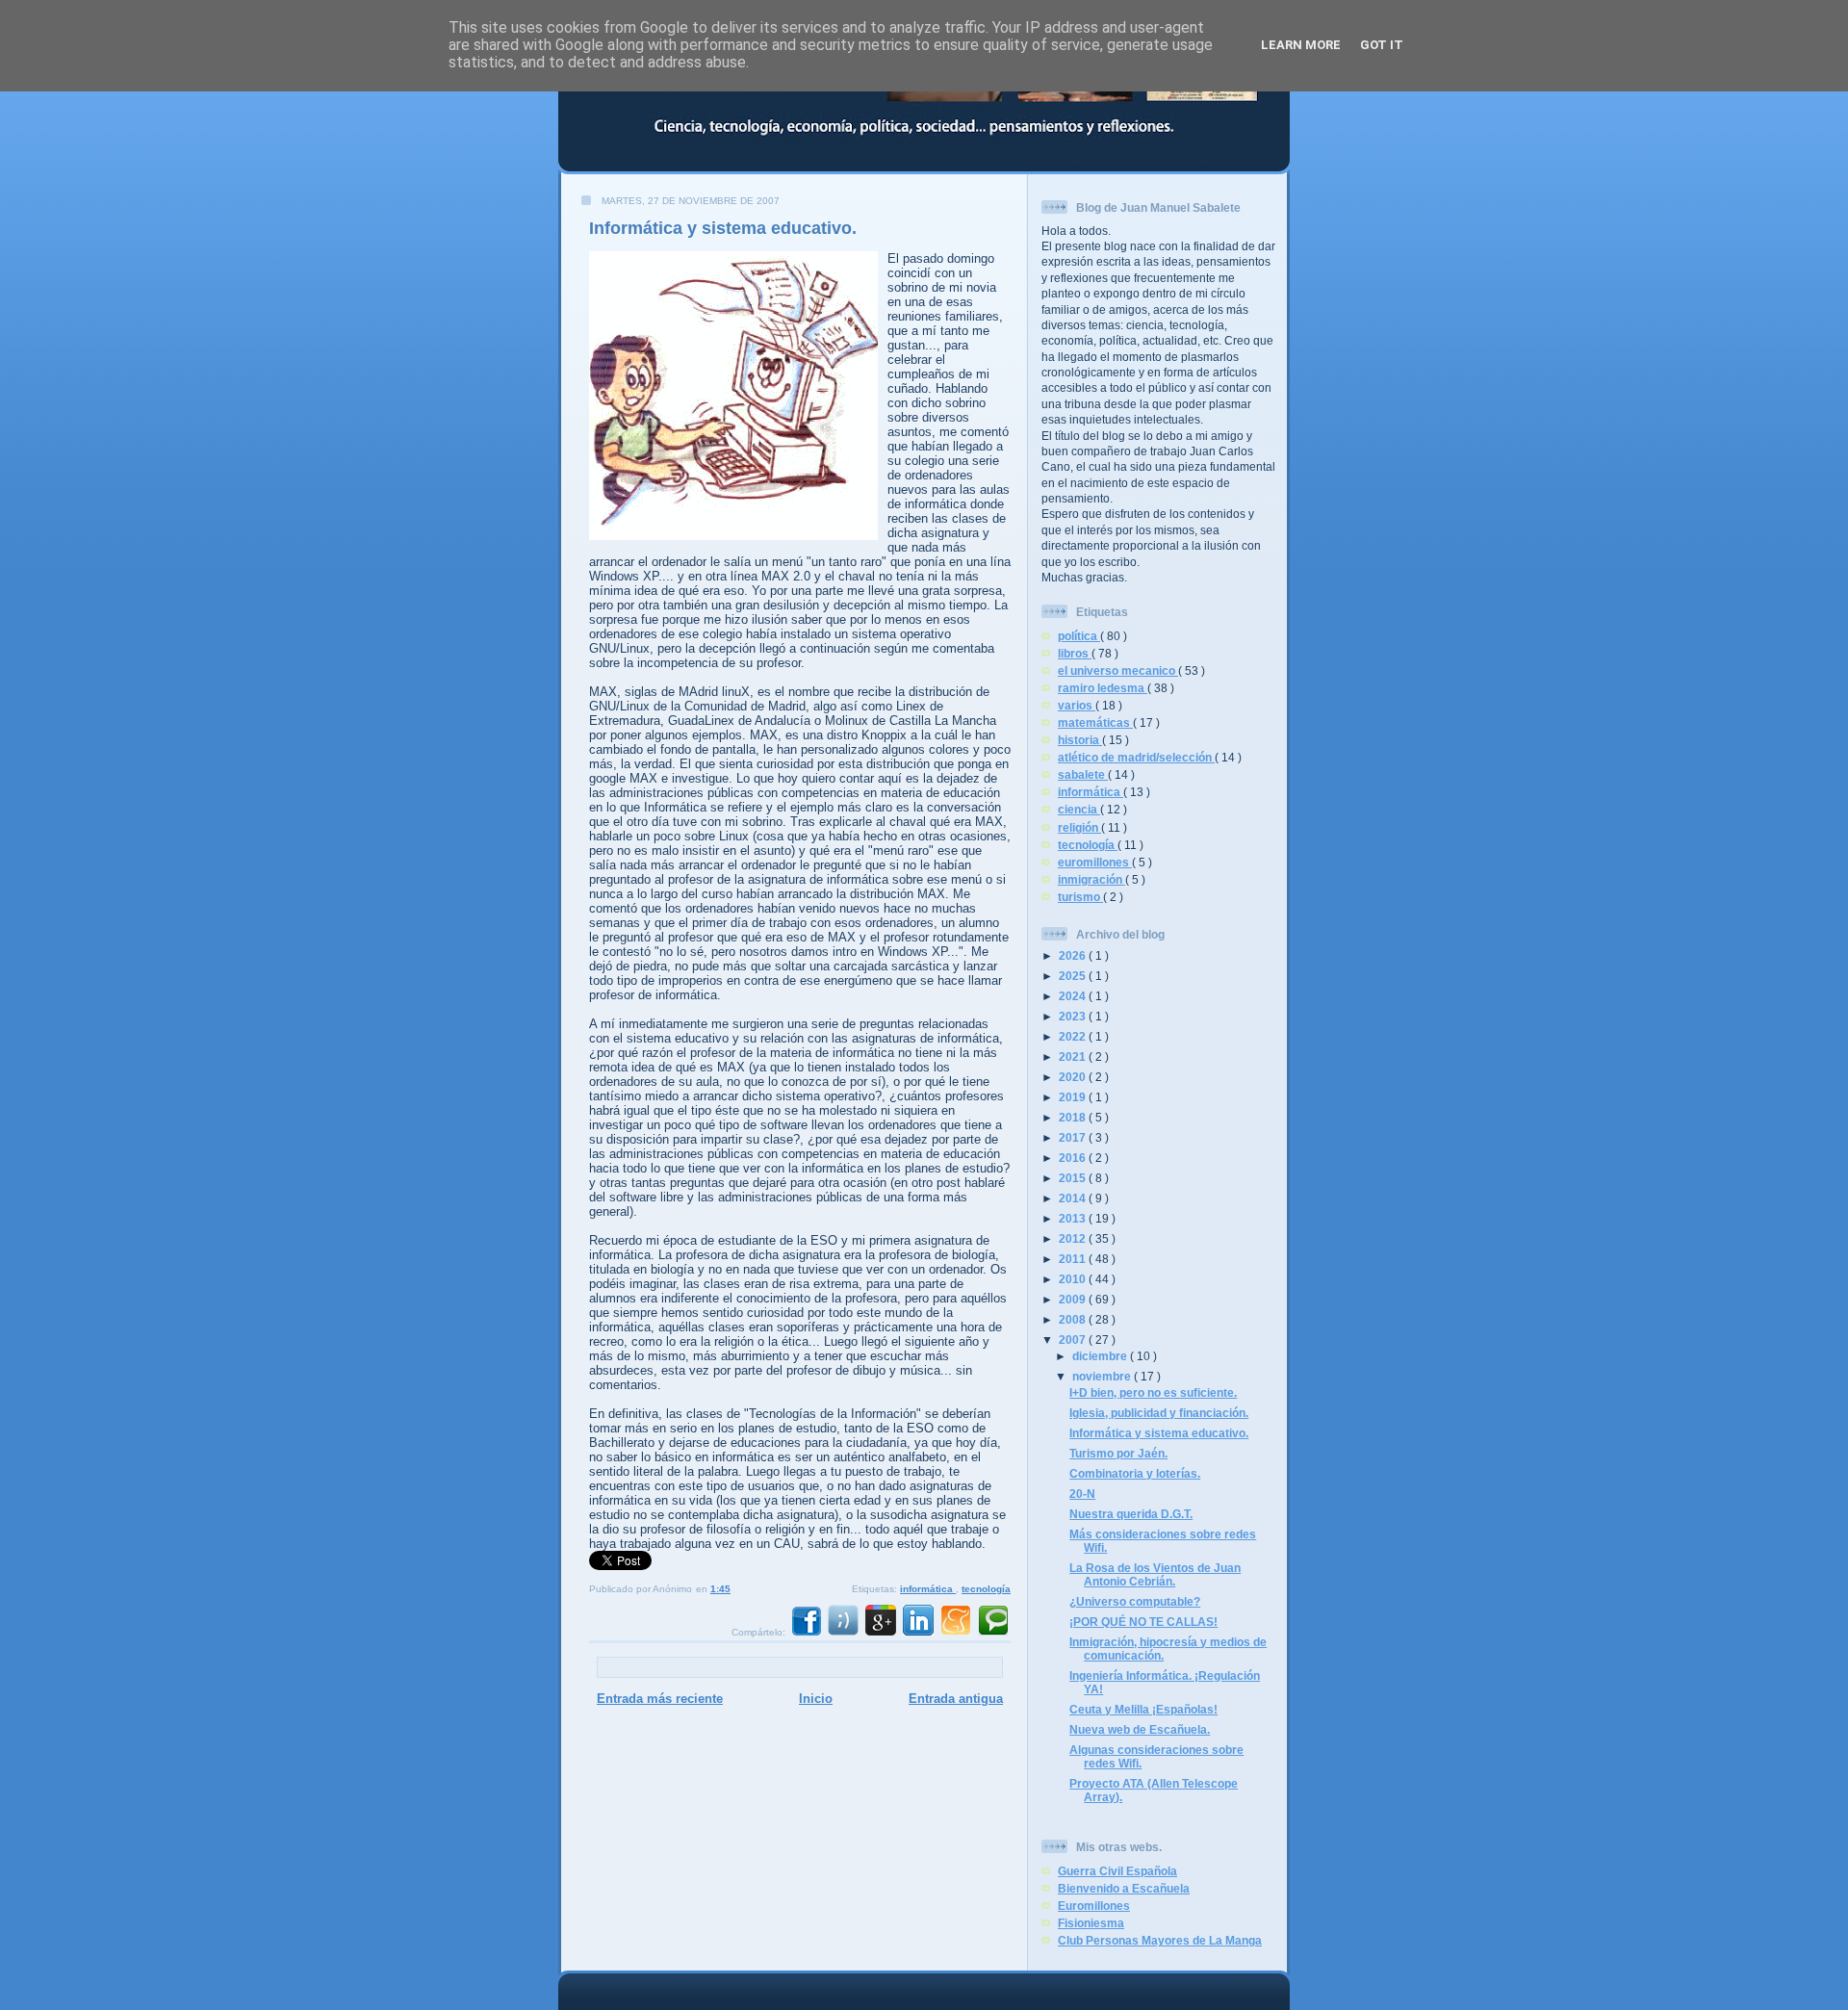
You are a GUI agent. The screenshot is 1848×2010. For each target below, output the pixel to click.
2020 (1074, 1077)
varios (1077, 705)
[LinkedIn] (918, 1632)
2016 (1074, 1158)
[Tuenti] (843, 1632)
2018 (1074, 1117)
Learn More (1301, 45)
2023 (1074, 1016)
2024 (1074, 996)
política (1079, 636)
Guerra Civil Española (1117, 1871)
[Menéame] (956, 1632)
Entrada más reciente (660, 1699)
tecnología (986, 1589)
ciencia (1079, 809)
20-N (1082, 1494)
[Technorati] (993, 1632)
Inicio (816, 1699)
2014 (1074, 1198)
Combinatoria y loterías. (1135, 1473)
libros (1075, 653)
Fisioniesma (1091, 1923)
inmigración (1091, 879)
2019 (1074, 1097)
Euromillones (1094, 1906)
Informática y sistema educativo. (723, 228)
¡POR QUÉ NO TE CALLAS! (1143, 1622)
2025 (1074, 976)
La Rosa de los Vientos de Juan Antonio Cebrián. (1155, 1574)
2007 (1074, 1340)
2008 (1074, 1319)
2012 (1074, 1238)
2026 (1074, 955)
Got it (1382, 45)
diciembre (1101, 1356)
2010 (1074, 1279)
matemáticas (1095, 722)
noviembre (1103, 1376)
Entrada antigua (956, 1699)
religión (1079, 827)
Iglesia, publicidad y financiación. (1159, 1413)
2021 (1074, 1057)
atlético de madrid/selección (1136, 757)
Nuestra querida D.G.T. (1131, 1514)
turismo (1080, 897)
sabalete (1083, 774)
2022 (1074, 1036)
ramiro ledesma (1103, 688)
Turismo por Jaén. (1118, 1453)
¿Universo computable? (1135, 1601)
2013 (1074, 1218)
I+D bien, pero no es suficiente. (1153, 1392)
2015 (1074, 1178)
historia (1080, 740)
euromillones (1095, 862)
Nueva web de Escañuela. (1140, 1729)
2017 (1074, 1137)
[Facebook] (806, 1632)
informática (928, 1589)
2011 (1074, 1259)
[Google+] (881, 1632)
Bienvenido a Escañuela (1124, 1888)
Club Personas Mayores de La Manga (1160, 1940)
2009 (1074, 1299)
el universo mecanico (1118, 670)
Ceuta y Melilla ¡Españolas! (1143, 1709)
